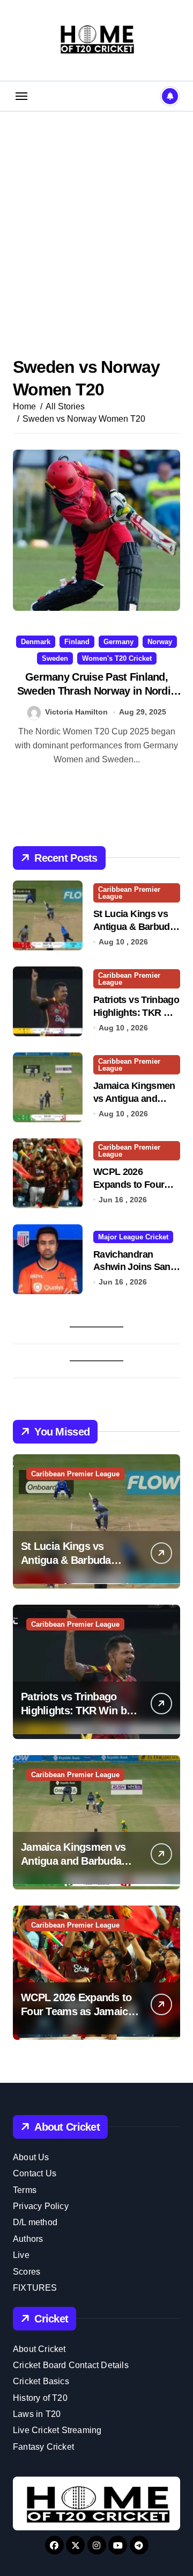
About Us (31, 2157)
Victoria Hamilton (76, 712)
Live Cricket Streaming (57, 2430)
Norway (160, 642)
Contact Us (35, 2173)
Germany (118, 642)
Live (21, 2255)
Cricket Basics (41, 2381)
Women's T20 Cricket (117, 658)
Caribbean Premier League (129, 893)
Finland (77, 642)
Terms (25, 2190)
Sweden (55, 658)
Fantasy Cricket (43, 2447)
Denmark (36, 642)
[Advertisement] (96, 219)
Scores (27, 2272)
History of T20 (40, 2398)
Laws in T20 (37, 2414)
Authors (28, 2239)
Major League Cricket (133, 1237)
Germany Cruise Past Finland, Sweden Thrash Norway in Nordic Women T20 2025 (96, 691)
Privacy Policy (41, 2206)
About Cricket (39, 2349)
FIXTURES (35, 2288)
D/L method (35, 2222)
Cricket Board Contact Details (71, 2365)
